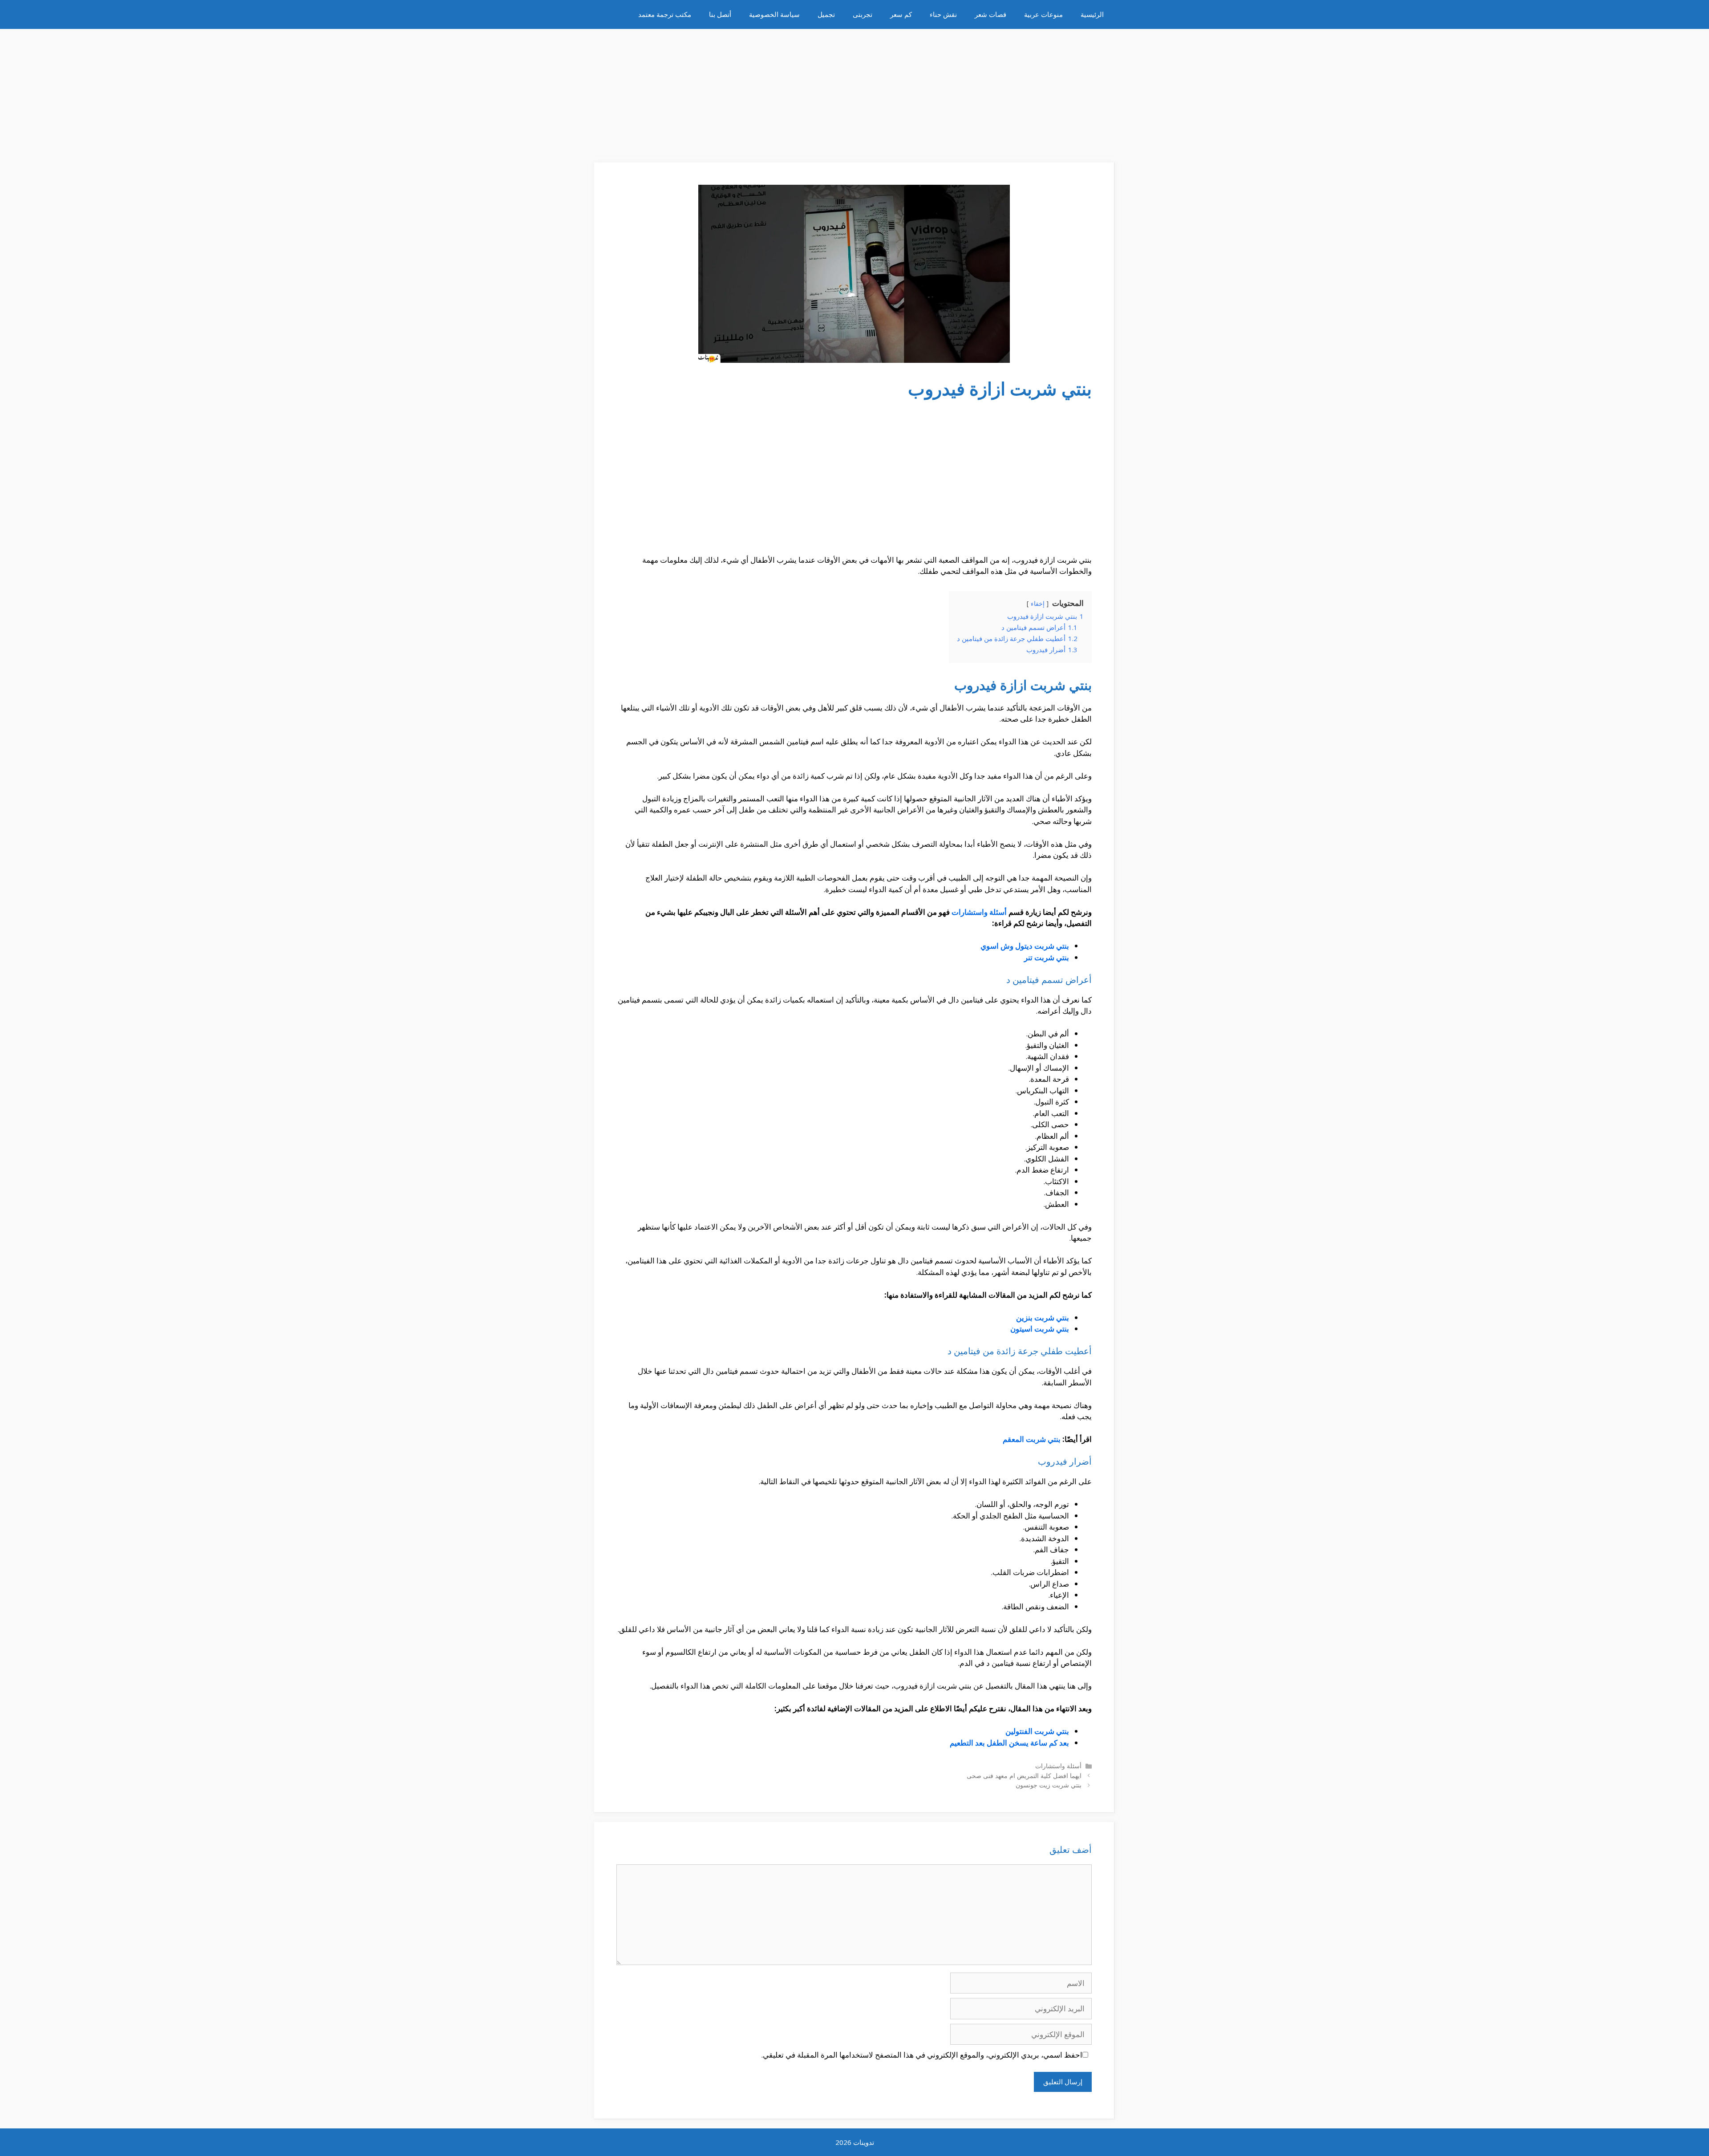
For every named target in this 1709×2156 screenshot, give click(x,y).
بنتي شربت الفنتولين (1037, 1731)
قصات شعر (990, 14)
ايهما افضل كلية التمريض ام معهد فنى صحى (1024, 1776)
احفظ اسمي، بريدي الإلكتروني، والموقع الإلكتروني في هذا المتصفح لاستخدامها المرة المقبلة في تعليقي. (922, 2055)
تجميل (826, 14)
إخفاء (1038, 603)
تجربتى (863, 14)
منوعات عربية (1043, 14)
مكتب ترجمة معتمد (665, 14)
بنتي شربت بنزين (1043, 1318)
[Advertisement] (854, 91)
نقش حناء (943, 14)
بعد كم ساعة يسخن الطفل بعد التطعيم (1009, 1743)
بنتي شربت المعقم (1032, 1439)
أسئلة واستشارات (979, 912)
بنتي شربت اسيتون (1040, 1329)
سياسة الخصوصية (774, 14)
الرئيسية (1092, 14)
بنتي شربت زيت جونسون (1049, 1785)
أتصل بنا (720, 14)
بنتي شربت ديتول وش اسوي (1025, 946)
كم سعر (901, 14)
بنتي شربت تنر (1047, 957)
